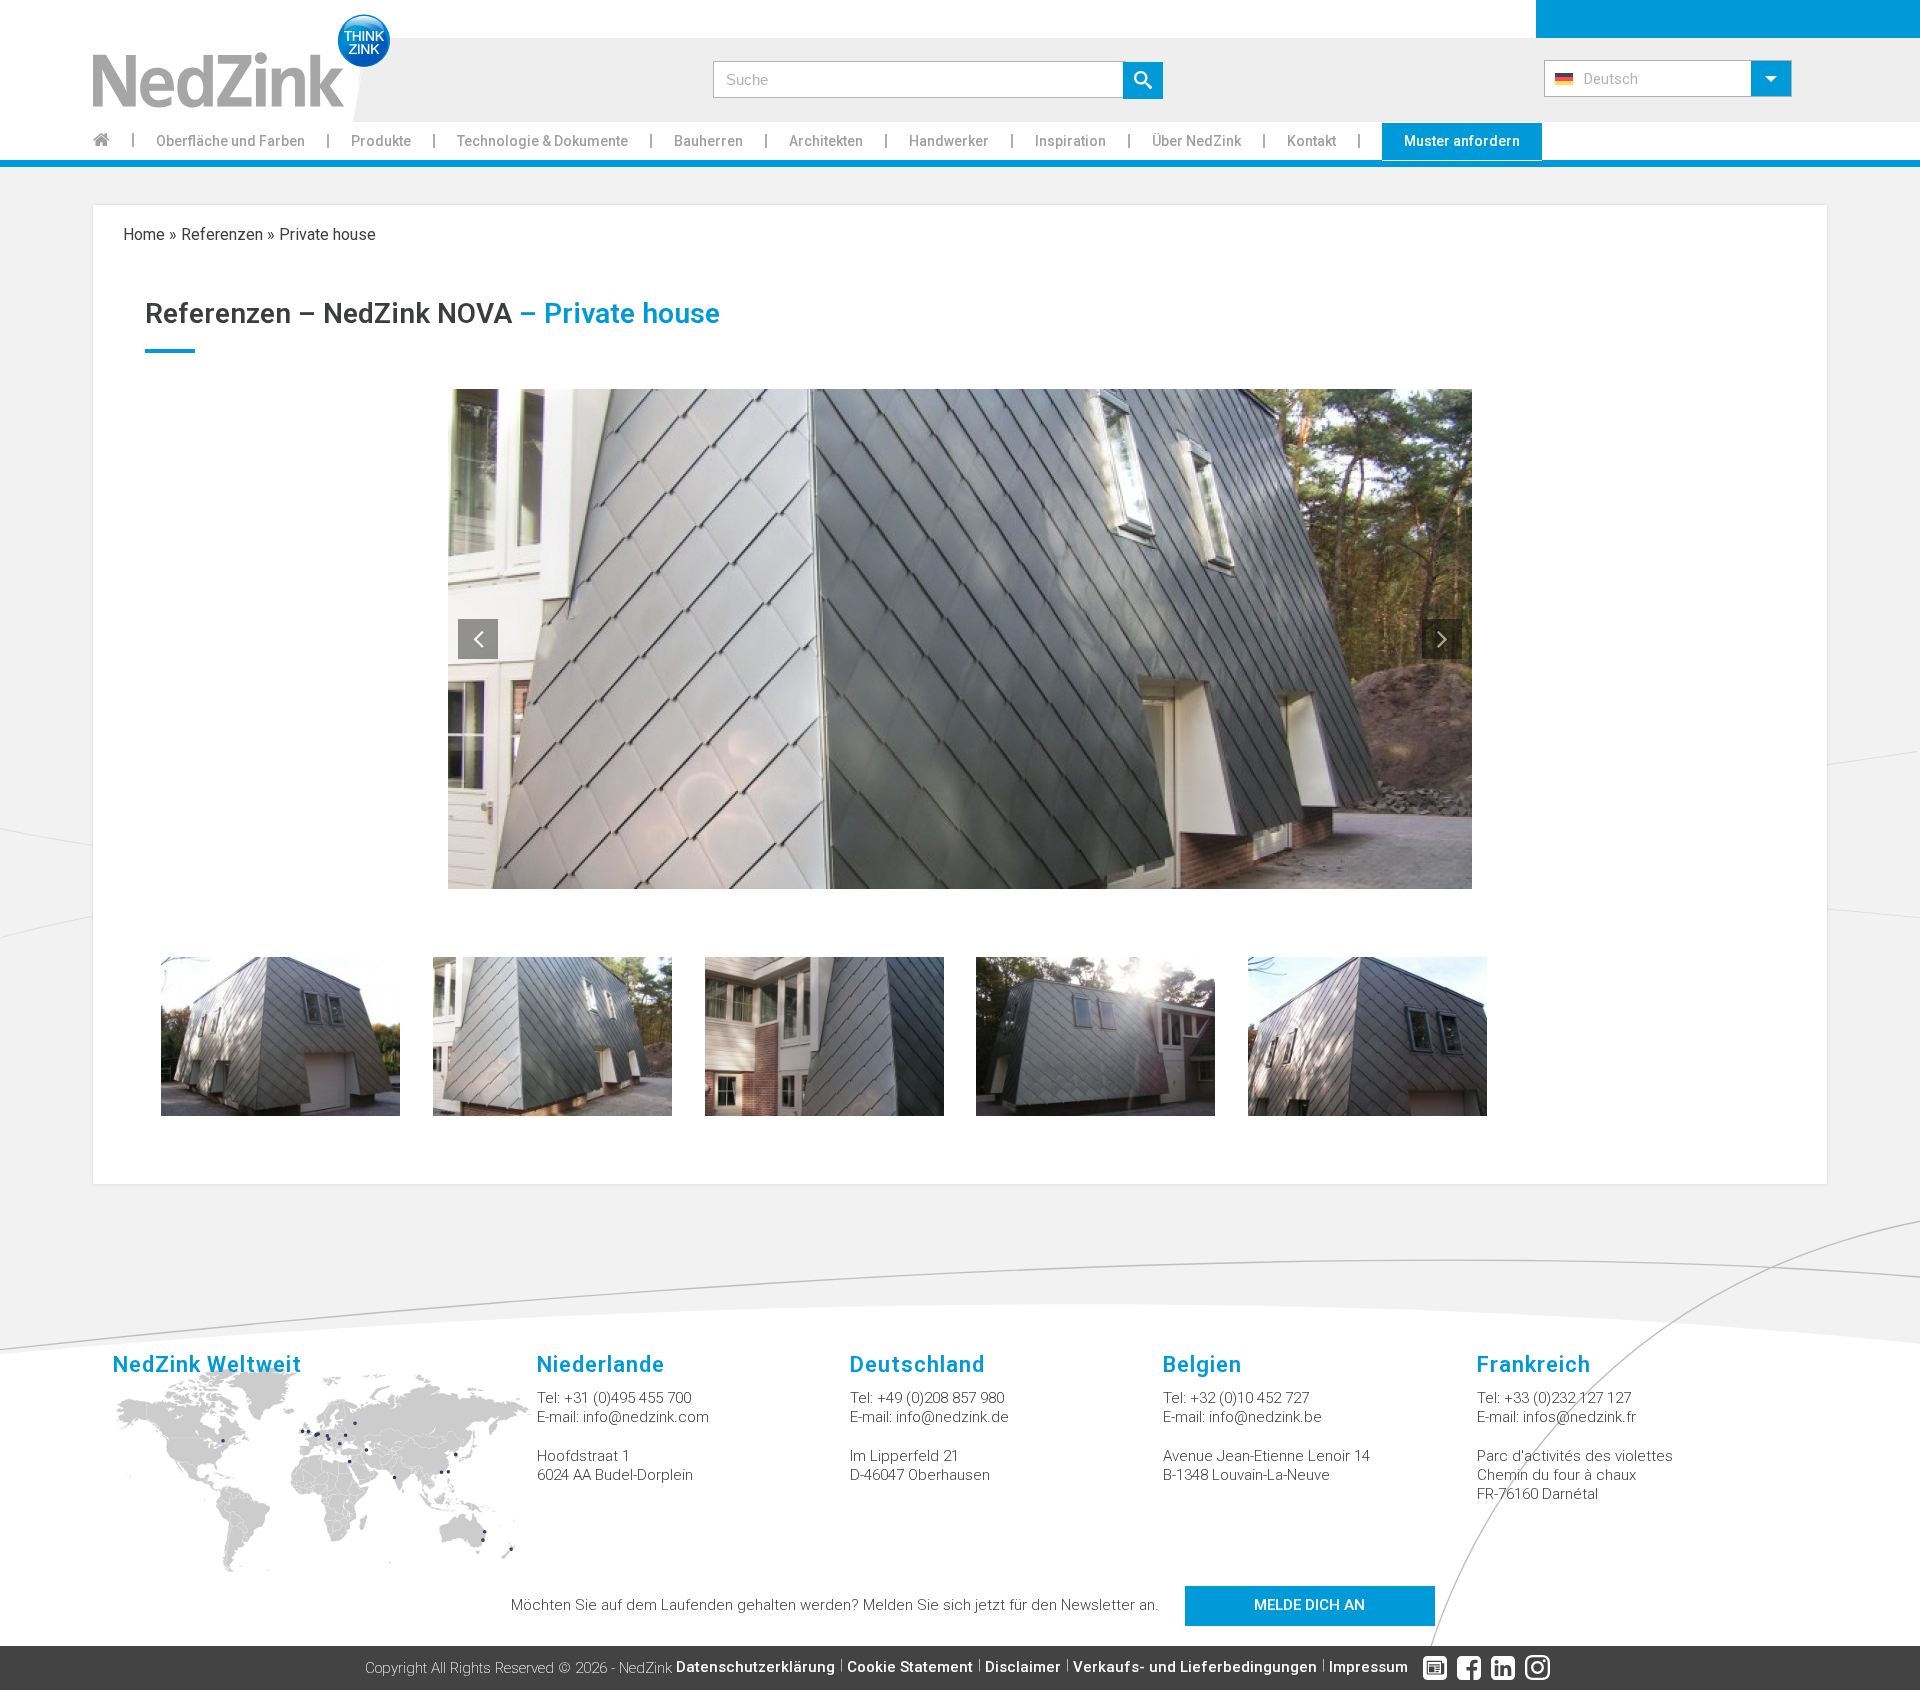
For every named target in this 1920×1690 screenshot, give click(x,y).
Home (144, 234)
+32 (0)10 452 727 (1249, 1398)
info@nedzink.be (1265, 1417)
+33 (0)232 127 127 (1567, 1398)
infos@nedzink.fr (1579, 1417)
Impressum (1368, 1667)
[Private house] (280, 1034)
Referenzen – (234, 313)
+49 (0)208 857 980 (940, 1398)
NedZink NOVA (417, 313)
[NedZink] (241, 61)
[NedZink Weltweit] (324, 1481)
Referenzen (222, 234)
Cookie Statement (910, 1667)
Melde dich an (1309, 1605)
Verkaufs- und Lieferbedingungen (1195, 1667)
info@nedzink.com (646, 1417)
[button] (1668, 78)
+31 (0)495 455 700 (627, 1398)
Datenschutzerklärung (755, 1667)
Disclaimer (1023, 1667)
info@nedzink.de (952, 1417)
